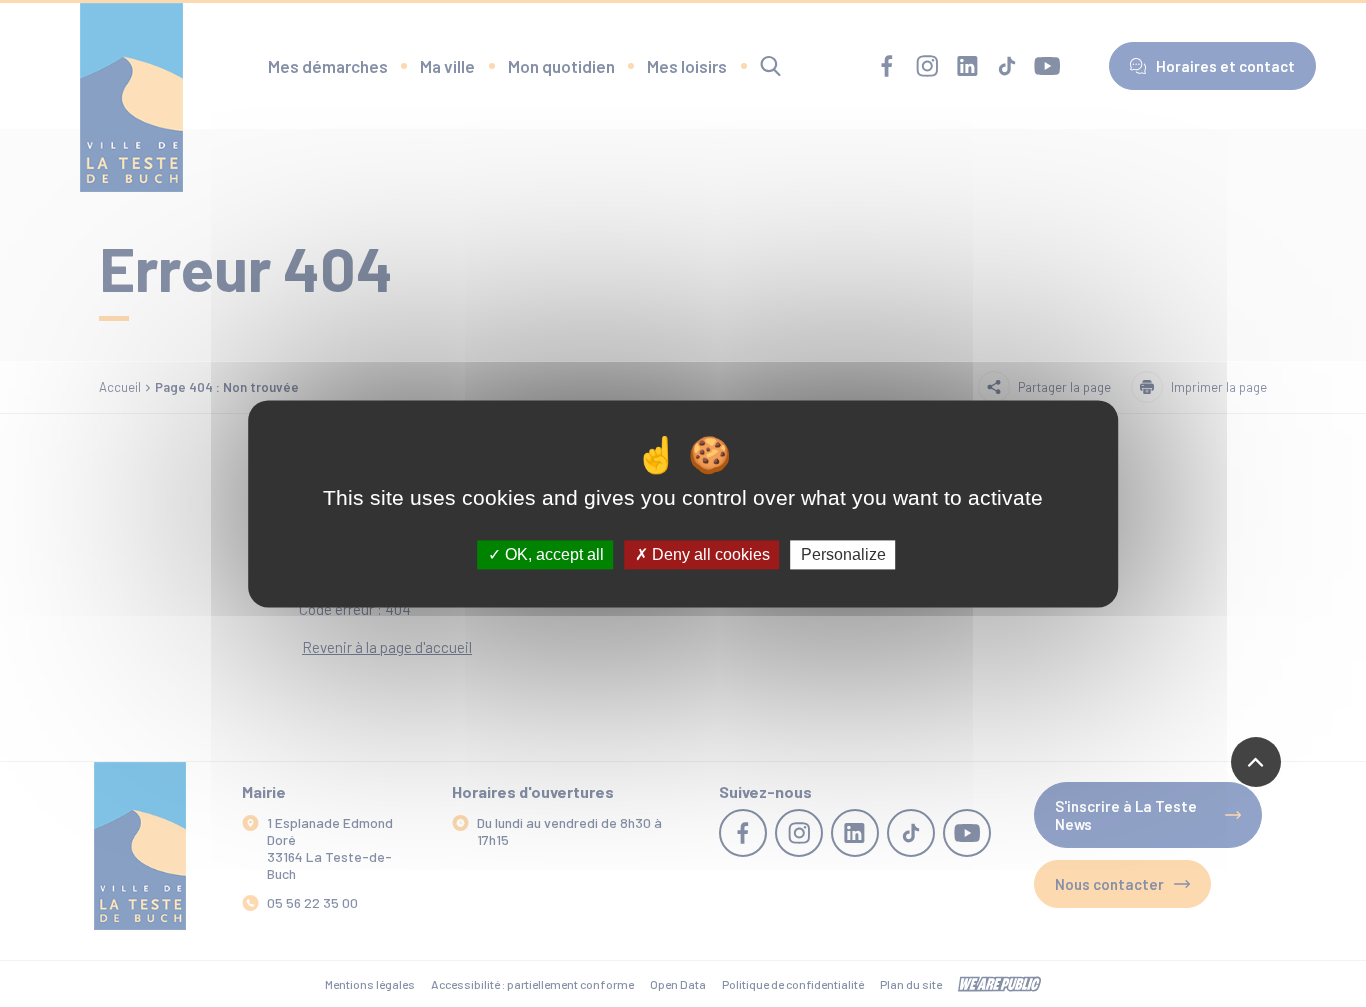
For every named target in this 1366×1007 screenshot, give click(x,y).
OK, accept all (552, 554)
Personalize (843, 554)
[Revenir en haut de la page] (1256, 762)
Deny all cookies (709, 554)
